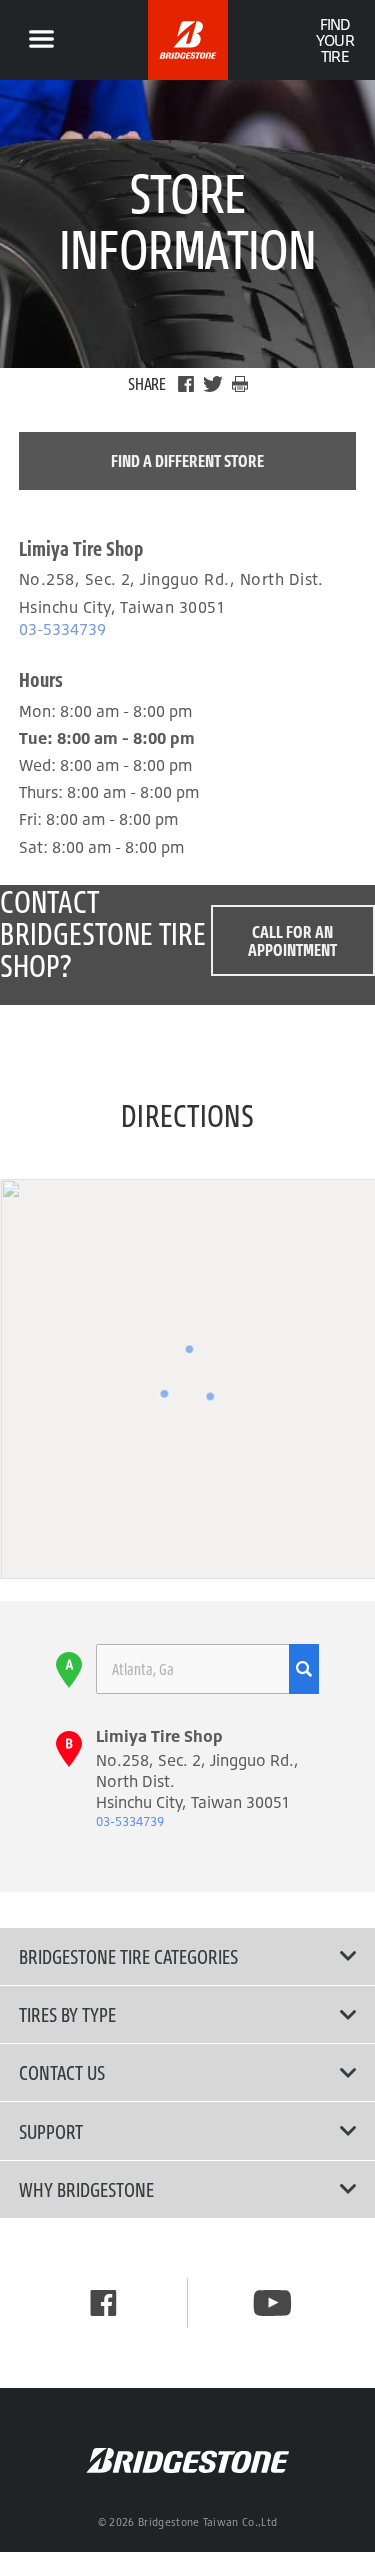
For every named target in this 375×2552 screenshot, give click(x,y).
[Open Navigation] (41, 40)
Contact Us (62, 2072)
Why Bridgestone (86, 2189)
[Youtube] (272, 2303)
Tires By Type (67, 2014)
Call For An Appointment (292, 940)
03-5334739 (62, 629)
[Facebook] (186, 384)
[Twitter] (213, 384)
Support (51, 2131)
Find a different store (187, 460)
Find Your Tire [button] (334, 40)
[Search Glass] (304, 1669)
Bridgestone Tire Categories (128, 1956)
